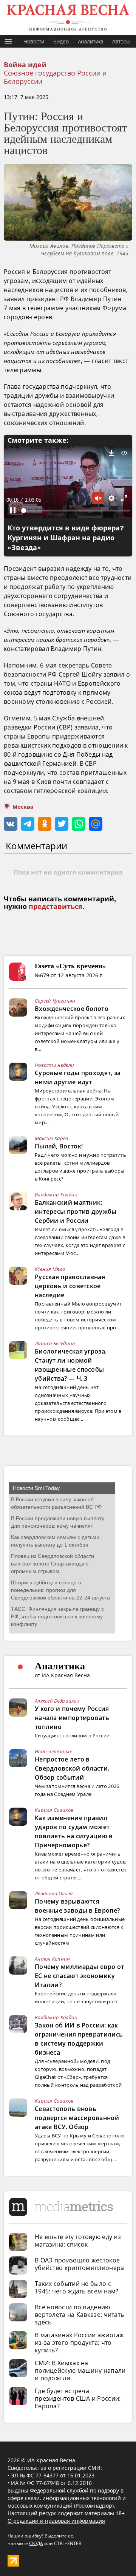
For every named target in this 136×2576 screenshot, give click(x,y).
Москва (23, 807)
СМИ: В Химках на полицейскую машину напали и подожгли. (80, 2370)
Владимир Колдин (56, 1195)
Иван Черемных (53, 1751)
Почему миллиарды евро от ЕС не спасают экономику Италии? (79, 1976)
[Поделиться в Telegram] (28, 824)
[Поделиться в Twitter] (62, 824)
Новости (34, 41)
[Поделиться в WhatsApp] (79, 824)
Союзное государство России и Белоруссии (55, 77)
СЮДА (36, 2543)
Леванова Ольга (54, 1893)
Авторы (121, 41)
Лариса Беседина (55, 1343)
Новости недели (54, 1065)
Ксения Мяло (50, 1269)
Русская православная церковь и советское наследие (70, 1286)
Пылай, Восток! (59, 1146)
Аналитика (90, 41)
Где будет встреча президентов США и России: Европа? (78, 2398)
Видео (61, 41)
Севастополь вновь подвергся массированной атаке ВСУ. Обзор (77, 2118)
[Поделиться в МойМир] (96, 824)
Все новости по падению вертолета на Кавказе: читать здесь (79, 2315)
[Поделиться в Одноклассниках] (45, 824)
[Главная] (68, 18)
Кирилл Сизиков (54, 1810)
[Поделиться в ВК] (11, 824)
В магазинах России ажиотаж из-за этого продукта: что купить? (80, 2343)
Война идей (25, 65)
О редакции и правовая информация (56, 2521)
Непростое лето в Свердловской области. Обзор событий (72, 1768)
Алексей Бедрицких (57, 1701)
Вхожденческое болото (72, 1009)
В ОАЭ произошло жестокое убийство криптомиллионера (80, 2264)
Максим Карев (52, 1138)
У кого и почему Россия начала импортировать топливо (72, 1718)
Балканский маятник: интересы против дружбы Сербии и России (76, 1212)
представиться (56, 907)
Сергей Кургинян (55, 1001)
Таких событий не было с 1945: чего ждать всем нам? (77, 2287)
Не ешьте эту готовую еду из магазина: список (78, 2241)
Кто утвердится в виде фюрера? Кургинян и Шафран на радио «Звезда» (66, 538)
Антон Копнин (53, 1959)
